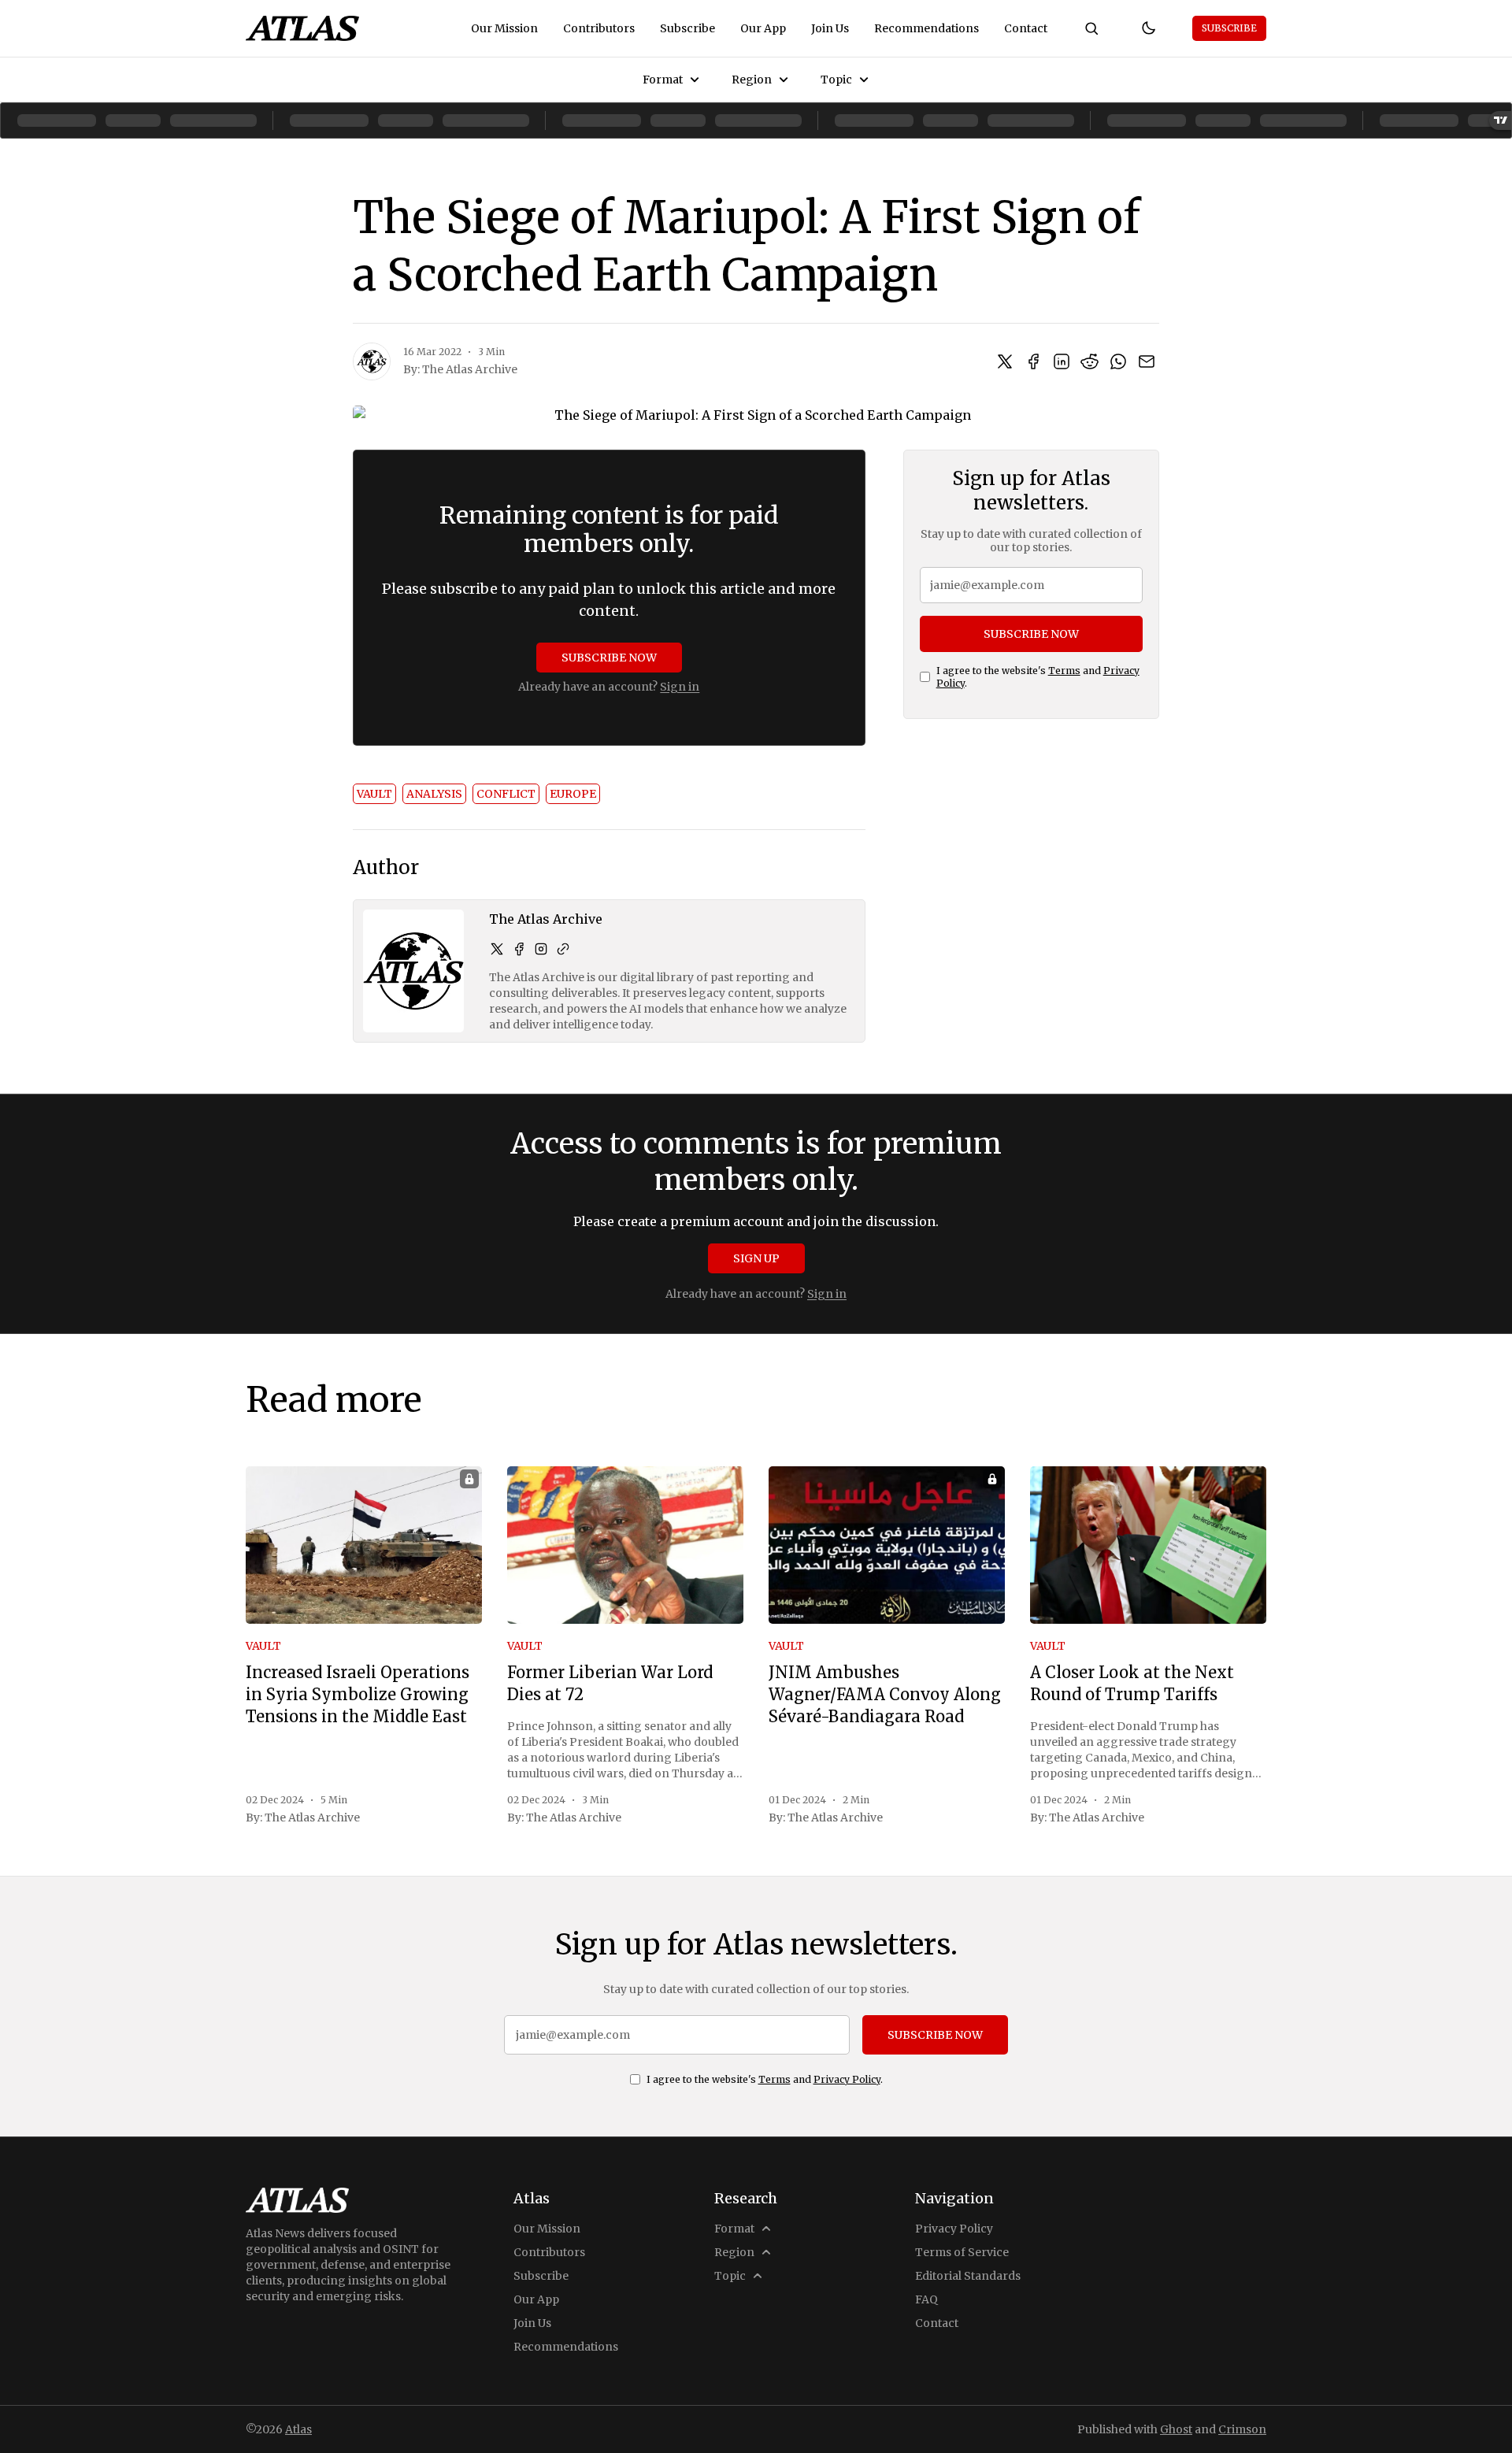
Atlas (298, 2429)
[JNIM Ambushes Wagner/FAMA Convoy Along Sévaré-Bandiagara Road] (887, 1545)
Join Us (830, 28)
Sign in (680, 687)
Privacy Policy (847, 2079)
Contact (1026, 28)
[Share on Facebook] (1033, 361)
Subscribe (687, 28)
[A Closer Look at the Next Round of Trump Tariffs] (1148, 1545)
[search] (1091, 28)
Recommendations (926, 28)
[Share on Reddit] (1090, 361)
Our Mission (504, 28)
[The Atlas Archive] (372, 361)
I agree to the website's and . (1038, 677)
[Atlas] (302, 28)
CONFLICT (506, 794)
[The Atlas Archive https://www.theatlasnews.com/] (563, 949)
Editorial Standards (968, 2276)
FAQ (926, 2299)
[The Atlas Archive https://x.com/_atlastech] (497, 949)
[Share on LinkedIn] (1062, 361)
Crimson (1242, 2429)
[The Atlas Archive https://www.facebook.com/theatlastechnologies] (519, 949)
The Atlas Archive (470, 369)
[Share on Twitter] (1005, 361)
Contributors (599, 28)
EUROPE (573, 794)
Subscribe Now (609, 658)
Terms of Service (962, 2252)
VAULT (374, 794)
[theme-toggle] (1148, 28)
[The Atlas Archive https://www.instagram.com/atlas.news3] (541, 949)
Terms (1064, 671)
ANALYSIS (434, 794)
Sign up (756, 1258)
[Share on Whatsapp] (1118, 361)
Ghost (1176, 2429)
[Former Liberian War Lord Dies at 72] (625, 1545)
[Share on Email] (1147, 361)
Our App (763, 28)
